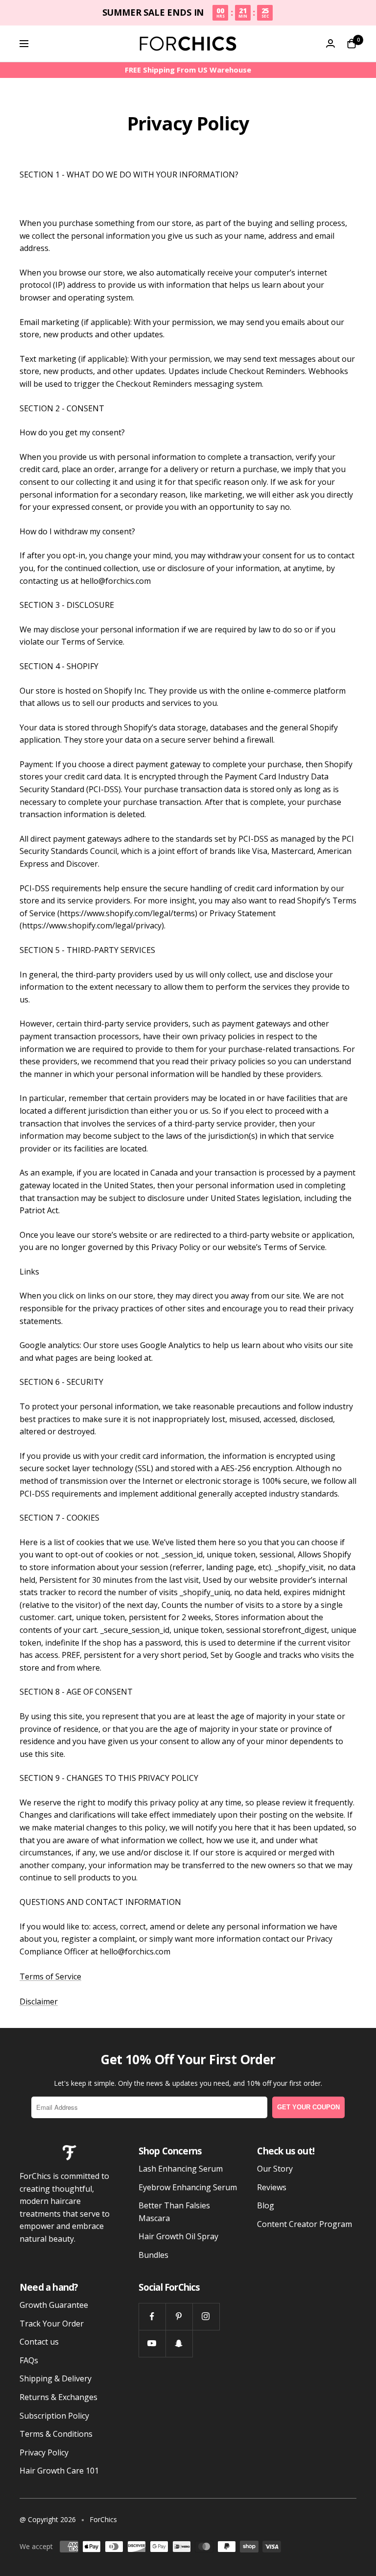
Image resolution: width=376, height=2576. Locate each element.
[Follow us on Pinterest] (179, 2316)
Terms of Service (50, 1976)
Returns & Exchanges (59, 2397)
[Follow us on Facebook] (152, 2316)
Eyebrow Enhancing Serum (188, 2187)
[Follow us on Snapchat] (179, 2343)
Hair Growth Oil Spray (178, 2236)
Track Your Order (52, 2324)
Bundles (153, 2255)
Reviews (272, 2187)
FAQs (29, 2360)
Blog (266, 2205)
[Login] (330, 43)
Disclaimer (39, 2001)
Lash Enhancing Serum (181, 2169)
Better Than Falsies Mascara (174, 2212)
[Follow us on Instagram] (206, 2316)
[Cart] (352, 44)
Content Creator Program (305, 2224)
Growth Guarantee (54, 2305)
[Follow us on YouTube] (152, 2343)
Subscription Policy (54, 2416)
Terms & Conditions (56, 2434)
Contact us (39, 2342)
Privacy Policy (44, 2452)
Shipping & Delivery (56, 2378)
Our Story (275, 2169)
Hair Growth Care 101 (59, 2471)
